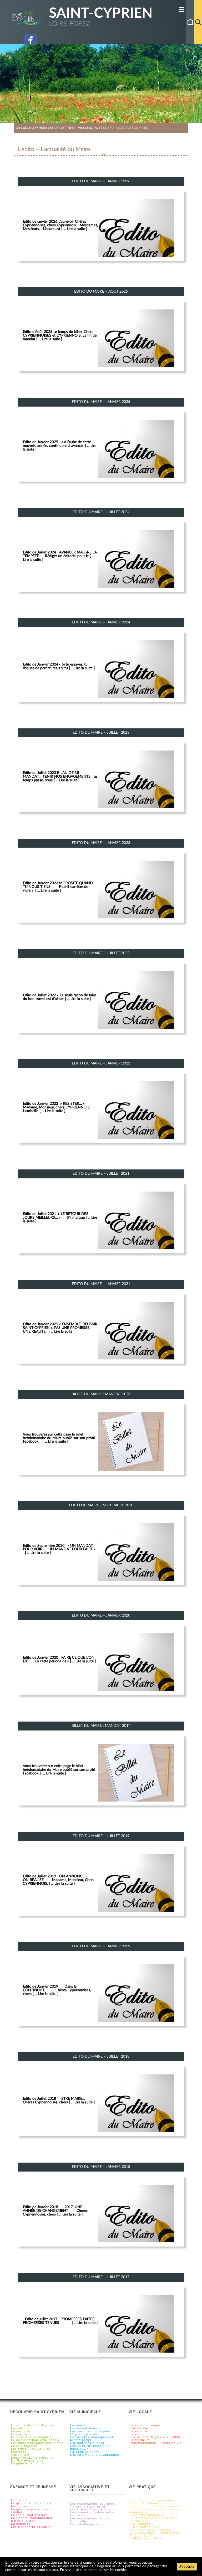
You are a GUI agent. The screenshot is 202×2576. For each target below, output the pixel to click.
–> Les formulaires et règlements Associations (90, 2508)
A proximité (20, 2455)
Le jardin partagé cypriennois (35, 2440)
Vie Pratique (142, 2487)
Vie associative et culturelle (90, 2489)
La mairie (78, 2425)
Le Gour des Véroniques (31, 2437)
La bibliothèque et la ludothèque (96, 2524)
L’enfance (19, 2500)
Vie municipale (85, 2412)
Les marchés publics (87, 2443)
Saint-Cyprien (101, 13)
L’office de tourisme (27, 2461)
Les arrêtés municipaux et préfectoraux (92, 2439)
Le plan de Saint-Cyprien (150, 2530)
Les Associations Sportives (93, 2504)
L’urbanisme (139, 2428)
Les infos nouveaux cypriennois (37, 2443)
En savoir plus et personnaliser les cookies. (94, 2570)
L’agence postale (84, 2434)
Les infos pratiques (145, 2503)
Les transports (142, 2524)
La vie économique (145, 2425)
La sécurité (139, 2431)
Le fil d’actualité (24, 2446)
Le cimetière (21, 2434)
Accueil (190, 22)
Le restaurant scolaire (29, 2515)
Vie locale (140, 2412)
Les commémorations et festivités (31, 2450)
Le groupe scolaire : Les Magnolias (31, 2505)
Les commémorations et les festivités (93, 2514)
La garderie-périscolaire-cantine (32, 2511)
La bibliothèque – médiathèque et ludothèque (154, 2534)
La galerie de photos (28, 2464)
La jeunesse (21, 2524)
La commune (21, 2428)
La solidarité (140, 2440)
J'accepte (187, 2567)
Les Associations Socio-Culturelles (90, 2520)
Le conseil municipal (87, 2428)
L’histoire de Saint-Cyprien (33, 2425)
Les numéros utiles (145, 2527)
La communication (85, 2452)
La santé (137, 2434)
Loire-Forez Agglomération (33, 2458)
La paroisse (21, 2431)
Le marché (138, 2521)
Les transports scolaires (31, 2527)
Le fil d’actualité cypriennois (153, 2500)
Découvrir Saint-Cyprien (37, 2412)
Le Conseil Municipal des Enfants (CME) (32, 2519)
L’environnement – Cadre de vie (155, 2443)
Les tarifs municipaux (147, 2515)
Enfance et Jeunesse (33, 2487)
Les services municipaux (91, 2431)
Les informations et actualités (95, 2455)
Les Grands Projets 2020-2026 (155, 2437)
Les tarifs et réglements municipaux (90, 2447)
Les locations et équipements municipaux (153, 2511)
